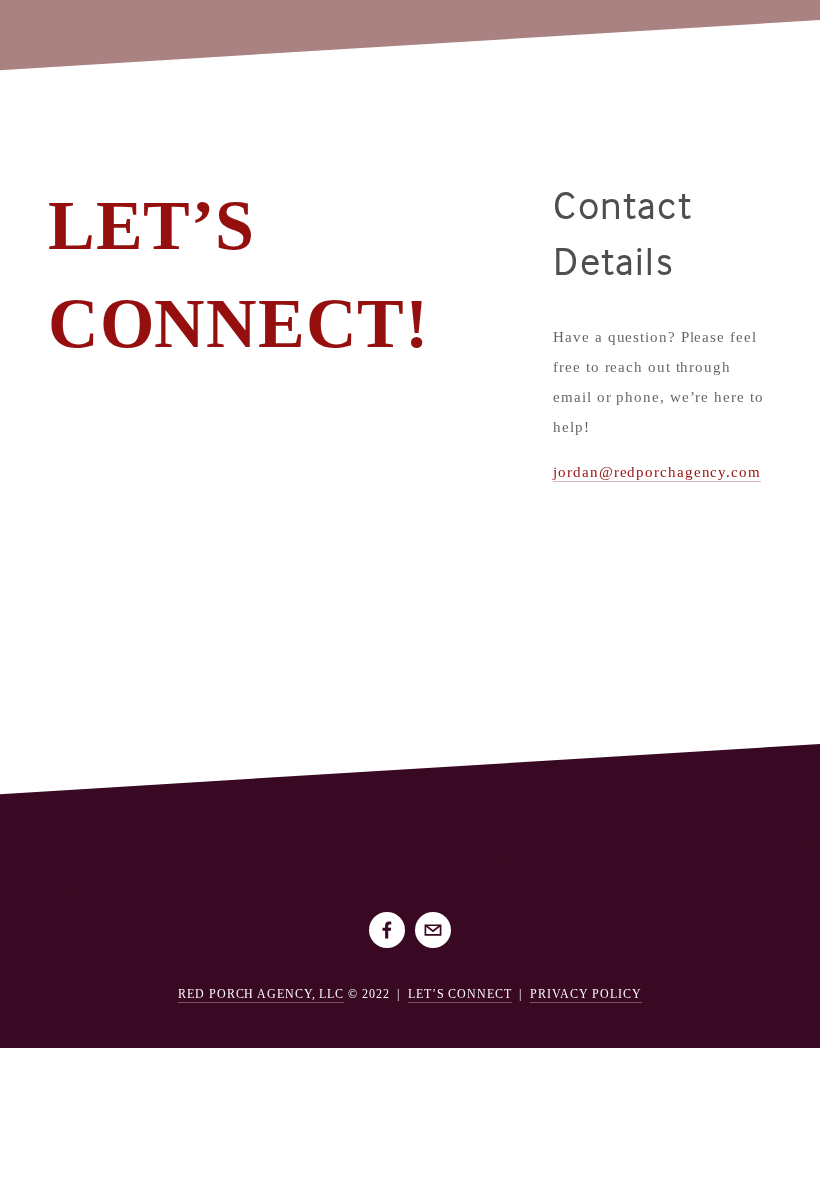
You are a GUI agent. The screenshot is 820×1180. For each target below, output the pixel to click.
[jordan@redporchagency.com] (433, 930)
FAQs (160, 30)
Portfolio (80, 30)
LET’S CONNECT (460, 994)
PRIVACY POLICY (586, 994)
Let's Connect (251, 30)
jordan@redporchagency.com (657, 472)
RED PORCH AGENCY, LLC (261, 994)
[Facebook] (387, 930)
